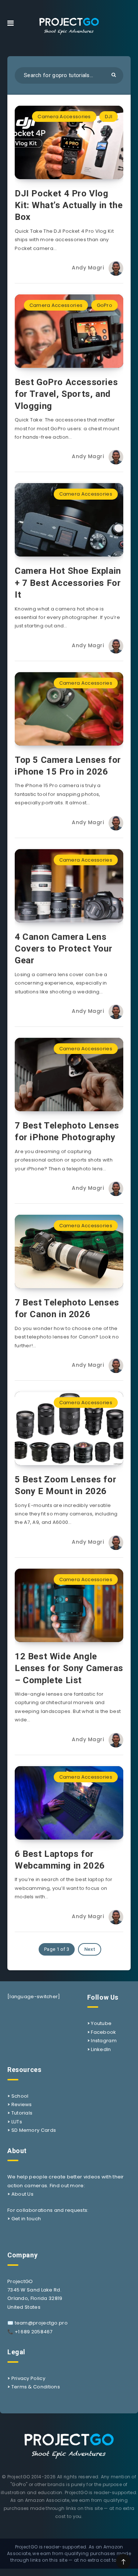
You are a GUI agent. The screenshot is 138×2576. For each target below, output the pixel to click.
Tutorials (22, 2113)
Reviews (22, 2104)
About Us (22, 2194)
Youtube (101, 2023)
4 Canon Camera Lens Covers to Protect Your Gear (63, 949)
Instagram (104, 2041)
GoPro (105, 305)
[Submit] (114, 75)
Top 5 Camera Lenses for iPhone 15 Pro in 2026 (68, 766)
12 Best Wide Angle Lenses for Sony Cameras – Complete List (69, 1668)
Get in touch (26, 2219)
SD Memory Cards (34, 2130)
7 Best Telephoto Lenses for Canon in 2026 (67, 1308)
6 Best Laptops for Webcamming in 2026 (60, 1860)
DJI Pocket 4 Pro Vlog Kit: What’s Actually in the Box (69, 205)
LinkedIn (101, 2049)
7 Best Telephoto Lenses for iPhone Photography (67, 1131)
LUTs (17, 2122)
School (20, 2096)
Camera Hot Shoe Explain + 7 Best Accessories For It (68, 583)
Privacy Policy (28, 2378)
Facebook (103, 2032)
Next (90, 1949)
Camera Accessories (64, 117)
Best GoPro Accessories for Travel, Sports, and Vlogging (66, 394)
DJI (109, 117)
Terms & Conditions (36, 2387)
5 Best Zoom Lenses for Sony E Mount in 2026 (66, 1485)
